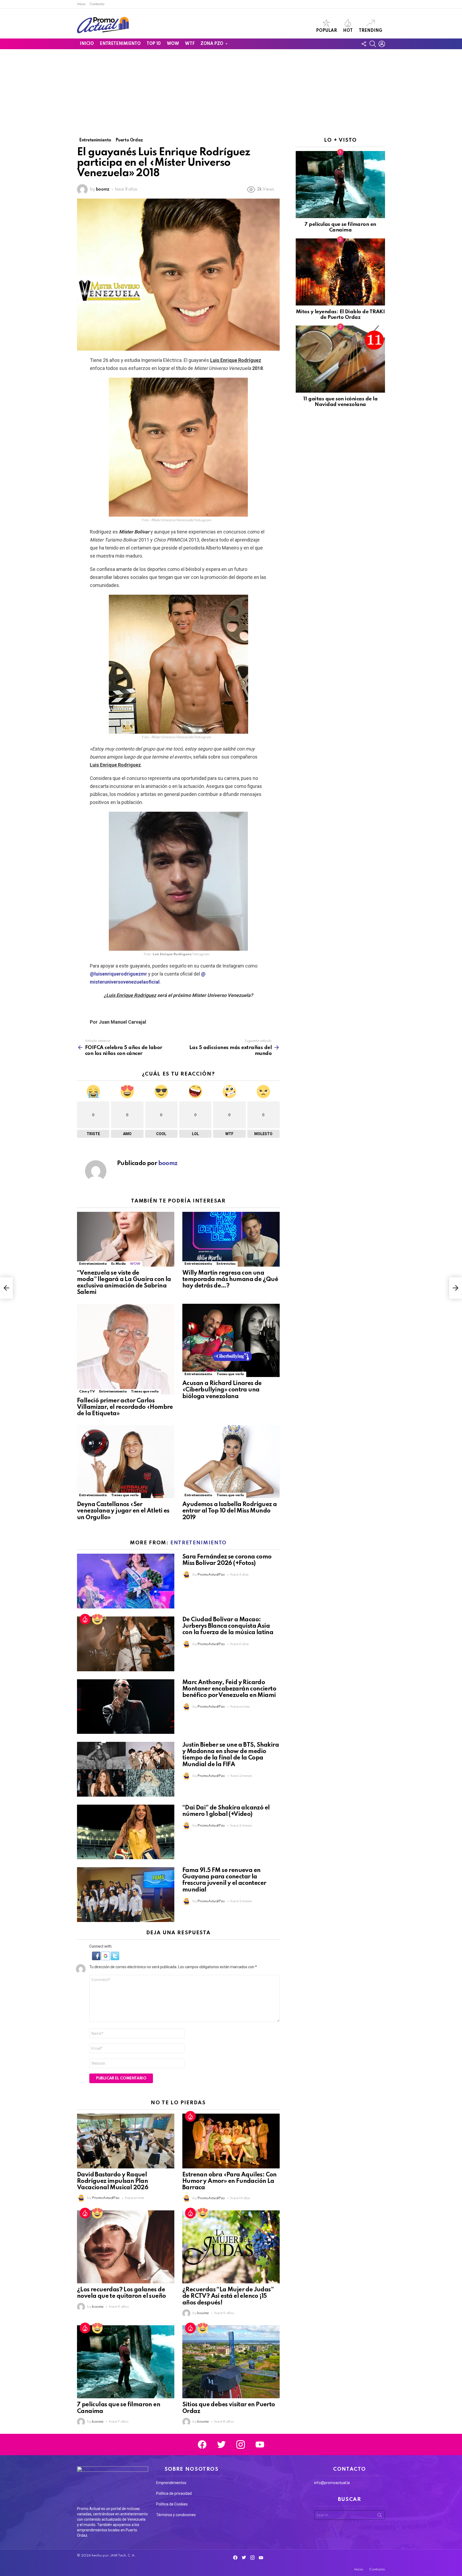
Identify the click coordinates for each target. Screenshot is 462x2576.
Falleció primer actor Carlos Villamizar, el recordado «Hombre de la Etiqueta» (125, 1407)
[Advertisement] (231, 89)
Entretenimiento (120, 44)
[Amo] (97, 1619)
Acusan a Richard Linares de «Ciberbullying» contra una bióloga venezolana (222, 1390)
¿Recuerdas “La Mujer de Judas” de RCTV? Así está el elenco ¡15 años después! (228, 2296)
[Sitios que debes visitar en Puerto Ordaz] (231, 2362)
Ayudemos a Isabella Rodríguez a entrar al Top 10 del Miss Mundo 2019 (230, 1511)
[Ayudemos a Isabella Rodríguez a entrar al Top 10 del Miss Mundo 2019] (231, 1462)
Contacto (97, 4)
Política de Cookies (172, 2504)
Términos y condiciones (176, 2515)
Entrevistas (226, 1264)
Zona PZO (212, 44)
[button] (97, 1959)
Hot (348, 31)
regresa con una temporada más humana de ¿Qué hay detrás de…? (230, 1279)
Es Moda (118, 1264)
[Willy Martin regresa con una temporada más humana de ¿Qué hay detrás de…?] (231, 1239)
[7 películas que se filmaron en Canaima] (126, 2362)
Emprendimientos (171, 2483)
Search (380, 2516)
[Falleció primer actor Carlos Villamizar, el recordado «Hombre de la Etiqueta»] (126, 1349)
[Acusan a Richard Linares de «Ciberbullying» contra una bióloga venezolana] (231, 1341)
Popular (326, 31)
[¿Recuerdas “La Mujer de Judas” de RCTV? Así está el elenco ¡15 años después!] (231, 2247)
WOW (173, 44)
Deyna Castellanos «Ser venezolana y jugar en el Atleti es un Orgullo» (123, 1511)
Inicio (81, 4)
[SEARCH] (373, 44)
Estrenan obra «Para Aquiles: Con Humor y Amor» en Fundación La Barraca (230, 2181)
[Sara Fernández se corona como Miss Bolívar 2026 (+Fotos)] (126, 1581)
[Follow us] (364, 44)
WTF (190, 44)
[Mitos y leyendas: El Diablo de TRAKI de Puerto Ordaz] (340, 272)
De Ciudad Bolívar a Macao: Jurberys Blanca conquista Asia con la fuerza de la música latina (228, 1626)
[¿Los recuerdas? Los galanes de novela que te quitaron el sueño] (126, 2247)
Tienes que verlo (145, 1392)
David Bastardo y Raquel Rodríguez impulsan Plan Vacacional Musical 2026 (113, 2181)
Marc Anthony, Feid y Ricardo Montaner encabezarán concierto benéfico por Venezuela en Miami (229, 1689)
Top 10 (153, 44)
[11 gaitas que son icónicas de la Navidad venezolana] (340, 359)
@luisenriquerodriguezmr (118, 974)
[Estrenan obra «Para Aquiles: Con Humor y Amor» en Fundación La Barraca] (231, 2141)
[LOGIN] (382, 44)
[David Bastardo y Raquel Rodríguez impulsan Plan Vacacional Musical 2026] (126, 2141)
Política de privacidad (174, 2493)
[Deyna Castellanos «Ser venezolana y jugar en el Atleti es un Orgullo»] (126, 1462)
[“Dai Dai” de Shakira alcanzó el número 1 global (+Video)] (126, 1832)
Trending (371, 31)
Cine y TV (87, 1392)
